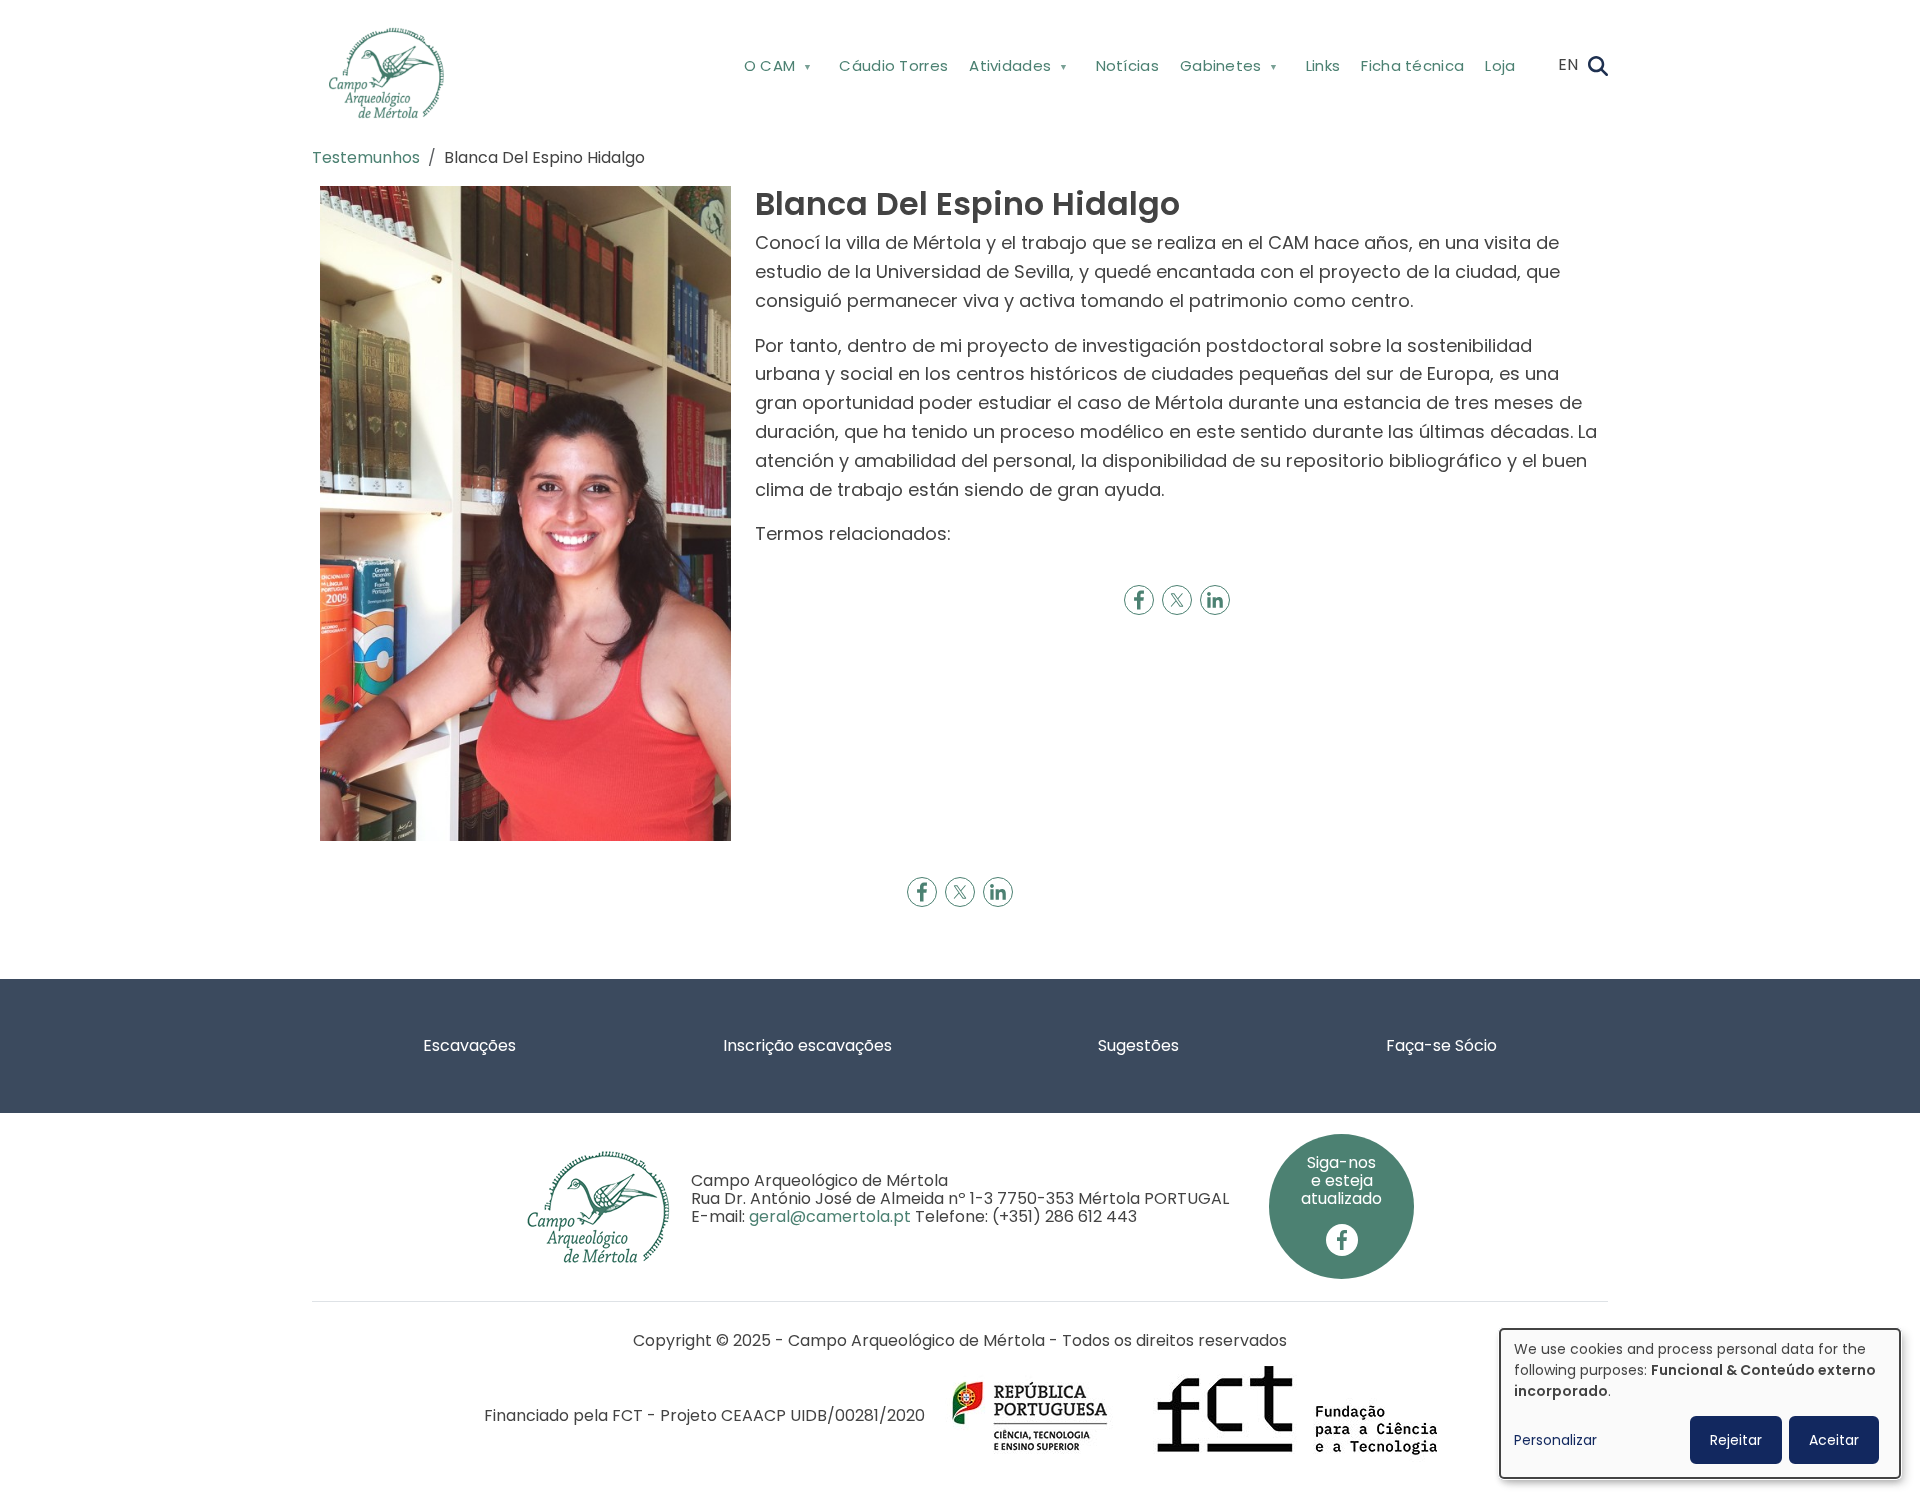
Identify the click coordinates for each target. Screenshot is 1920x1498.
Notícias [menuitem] (1127, 65)
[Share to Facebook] (1139, 600)
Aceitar (1834, 1440)
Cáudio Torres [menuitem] (893, 65)
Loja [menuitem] (1500, 65)
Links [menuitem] (1323, 65)
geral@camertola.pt (830, 1216)
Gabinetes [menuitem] (1215, 69)
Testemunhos (366, 157)
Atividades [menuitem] (1005, 69)
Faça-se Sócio (1441, 1045)
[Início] (394, 73)
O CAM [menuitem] (764, 69)
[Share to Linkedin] (1215, 600)
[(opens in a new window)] (1342, 1238)
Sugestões (1138, 1045)
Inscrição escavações (807, 1045)
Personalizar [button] (1555, 1440)
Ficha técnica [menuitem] (1412, 65)
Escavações (469, 1045)
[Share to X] (1177, 600)
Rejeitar (1736, 1440)
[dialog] (1700, 1403)
